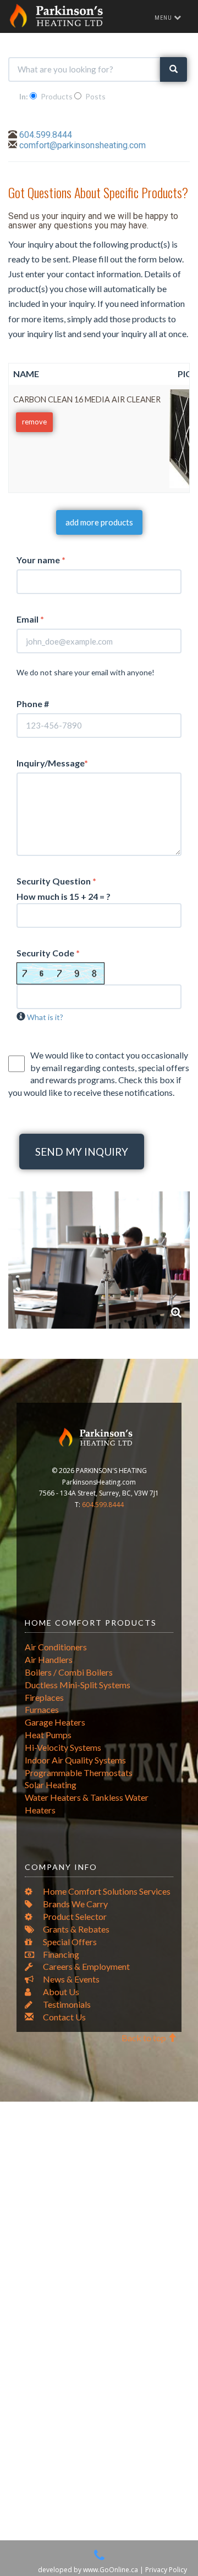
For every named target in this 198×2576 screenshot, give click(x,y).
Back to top (145, 2038)
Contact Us (64, 2017)
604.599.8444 (46, 135)
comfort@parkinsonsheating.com (82, 145)
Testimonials (66, 2004)
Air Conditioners (56, 1647)
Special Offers (69, 1942)
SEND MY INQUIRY (82, 1152)
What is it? (45, 1017)
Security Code (48, 953)
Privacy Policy (166, 2570)
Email (30, 619)
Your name (41, 560)
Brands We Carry (75, 1904)
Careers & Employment (86, 1966)
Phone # (33, 704)
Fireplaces (44, 1697)
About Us (60, 1992)
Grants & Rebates (75, 1929)
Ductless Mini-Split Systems (78, 1685)
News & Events (70, 1979)
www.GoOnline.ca (111, 2570)
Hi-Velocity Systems (63, 1747)
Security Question (56, 881)
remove (34, 422)
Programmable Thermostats (79, 1773)
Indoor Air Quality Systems (75, 1760)
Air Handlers (49, 1659)
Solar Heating (51, 1785)
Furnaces (42, 1709)
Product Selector (74, 1916)
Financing (60, 1954)
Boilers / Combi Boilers (69, 1672)
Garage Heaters (55, 1722)
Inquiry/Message (52, 763)
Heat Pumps (48, 1735)
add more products (99, 522)
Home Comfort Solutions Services (106, 1891)
